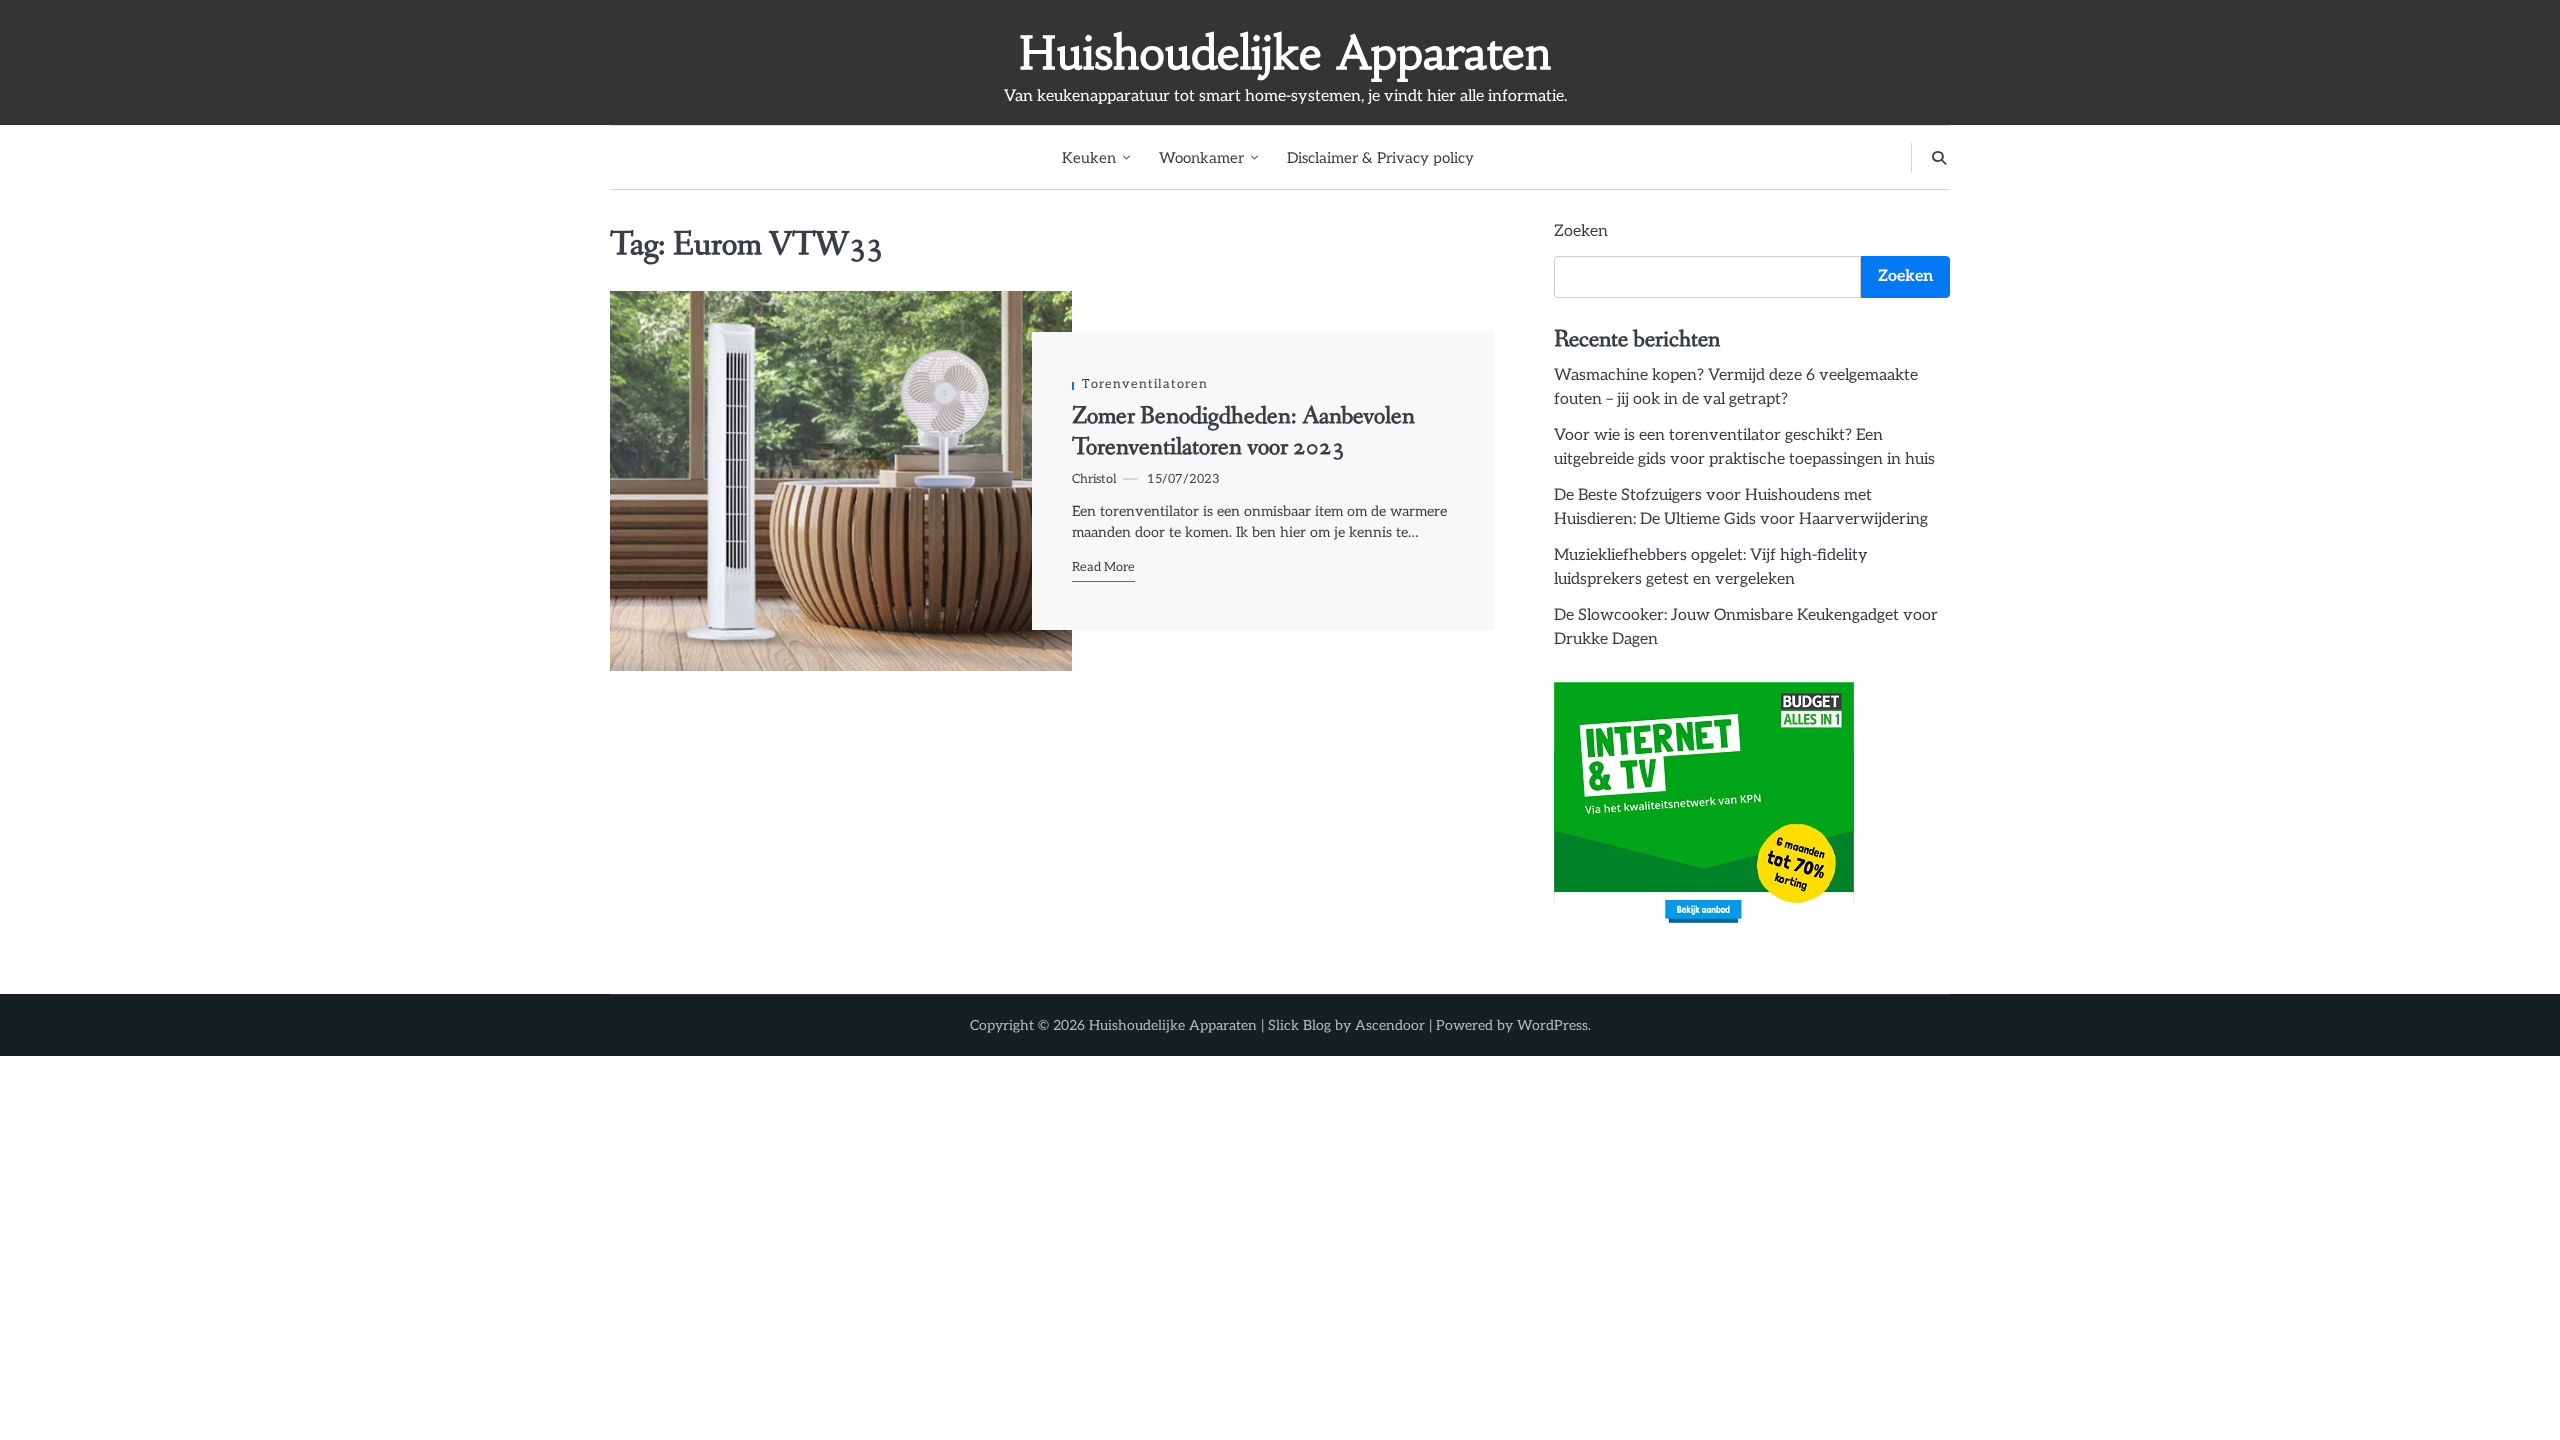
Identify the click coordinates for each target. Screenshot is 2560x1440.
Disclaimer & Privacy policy (1380, 158)
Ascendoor (1390, 1025)
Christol (1094, 479)
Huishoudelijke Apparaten (1285, 53)
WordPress (1552, 1025)
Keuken (1089, 158)
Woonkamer (1201, 158)
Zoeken (1581, 231)
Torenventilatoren (1145, 384)
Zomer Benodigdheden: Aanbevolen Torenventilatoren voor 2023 (1243, 431)
